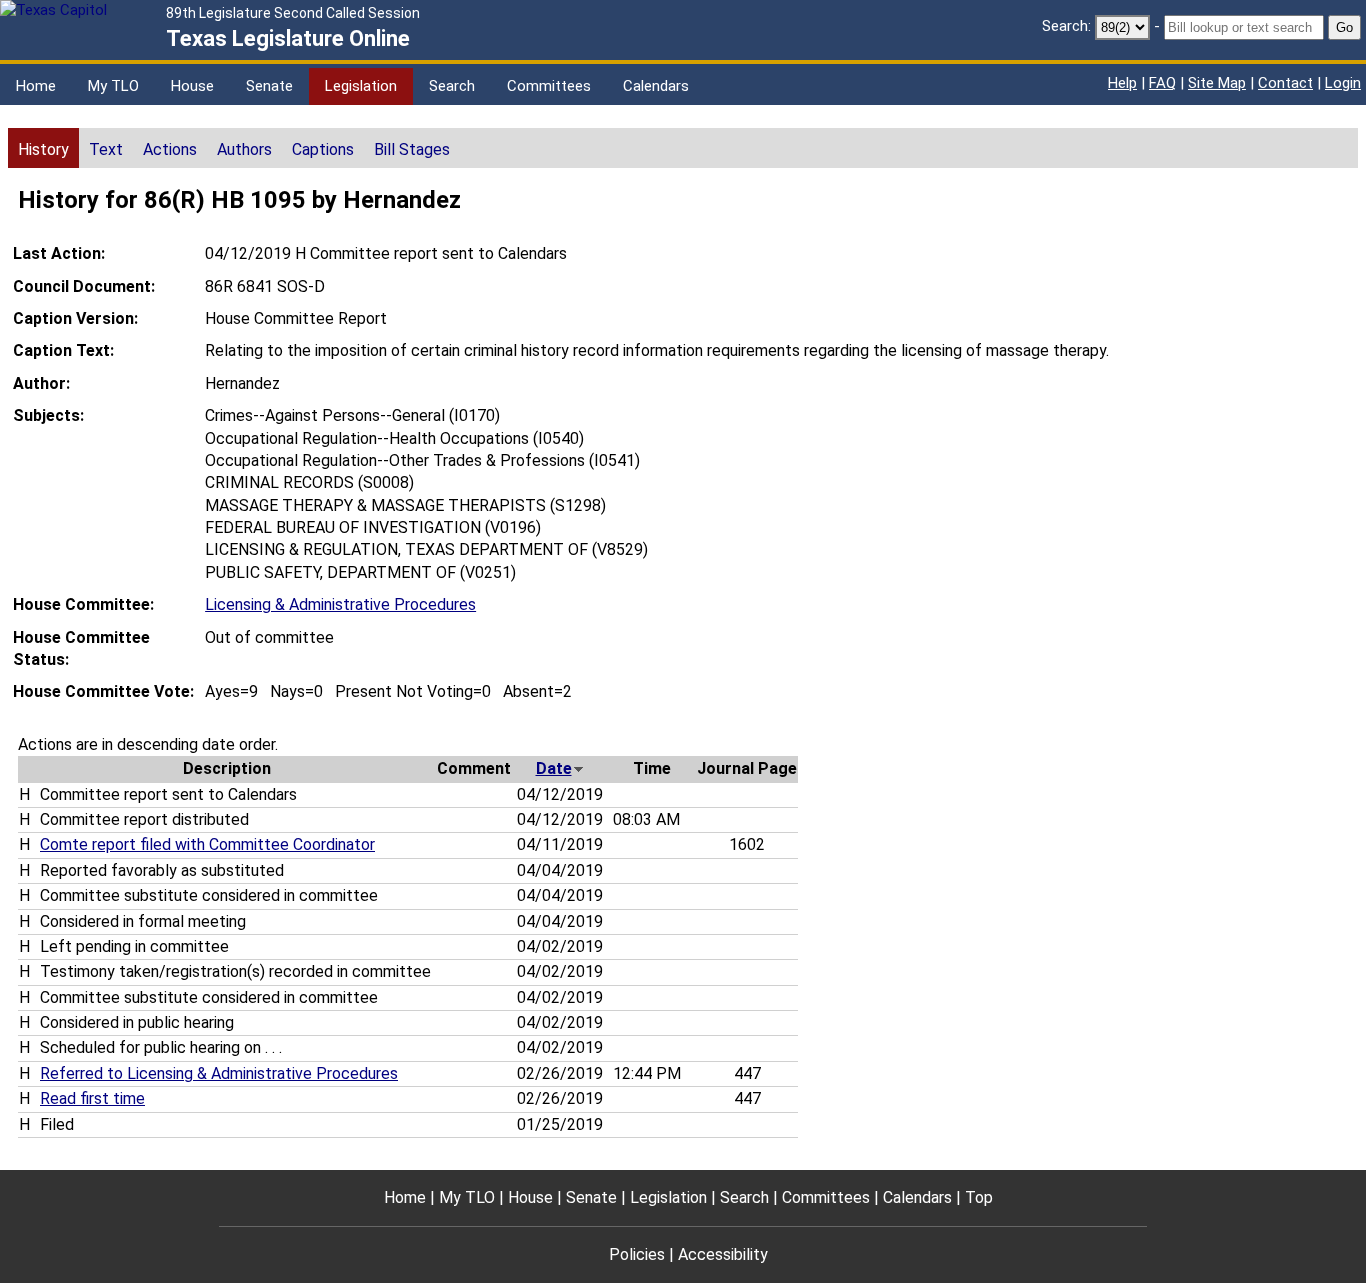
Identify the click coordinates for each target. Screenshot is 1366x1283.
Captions (323, 149)
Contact (1285, 83)
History (43, 149)
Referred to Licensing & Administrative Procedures (219, 1073)
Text (106, 149)
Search (452, 86)
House (192, 86)
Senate (269, 86)
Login (1343, 83)
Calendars (656, 86)
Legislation (361, 86)
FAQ (1162, 83)
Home (36, 86)
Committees (549, 86)
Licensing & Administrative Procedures (340, 604)
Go (1344, 27)
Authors (244, 149)
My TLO (113, 86)
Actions (170, 149)
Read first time (92, 1098)
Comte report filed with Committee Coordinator (207, 844)
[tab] (43, 148)
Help (1122, 83)
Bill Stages (412, 149)
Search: (1066, 26)
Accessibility (723, 1254)
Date (554, 768)
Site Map (1217, 83)
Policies (637, 1254)
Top (979, 1197)
